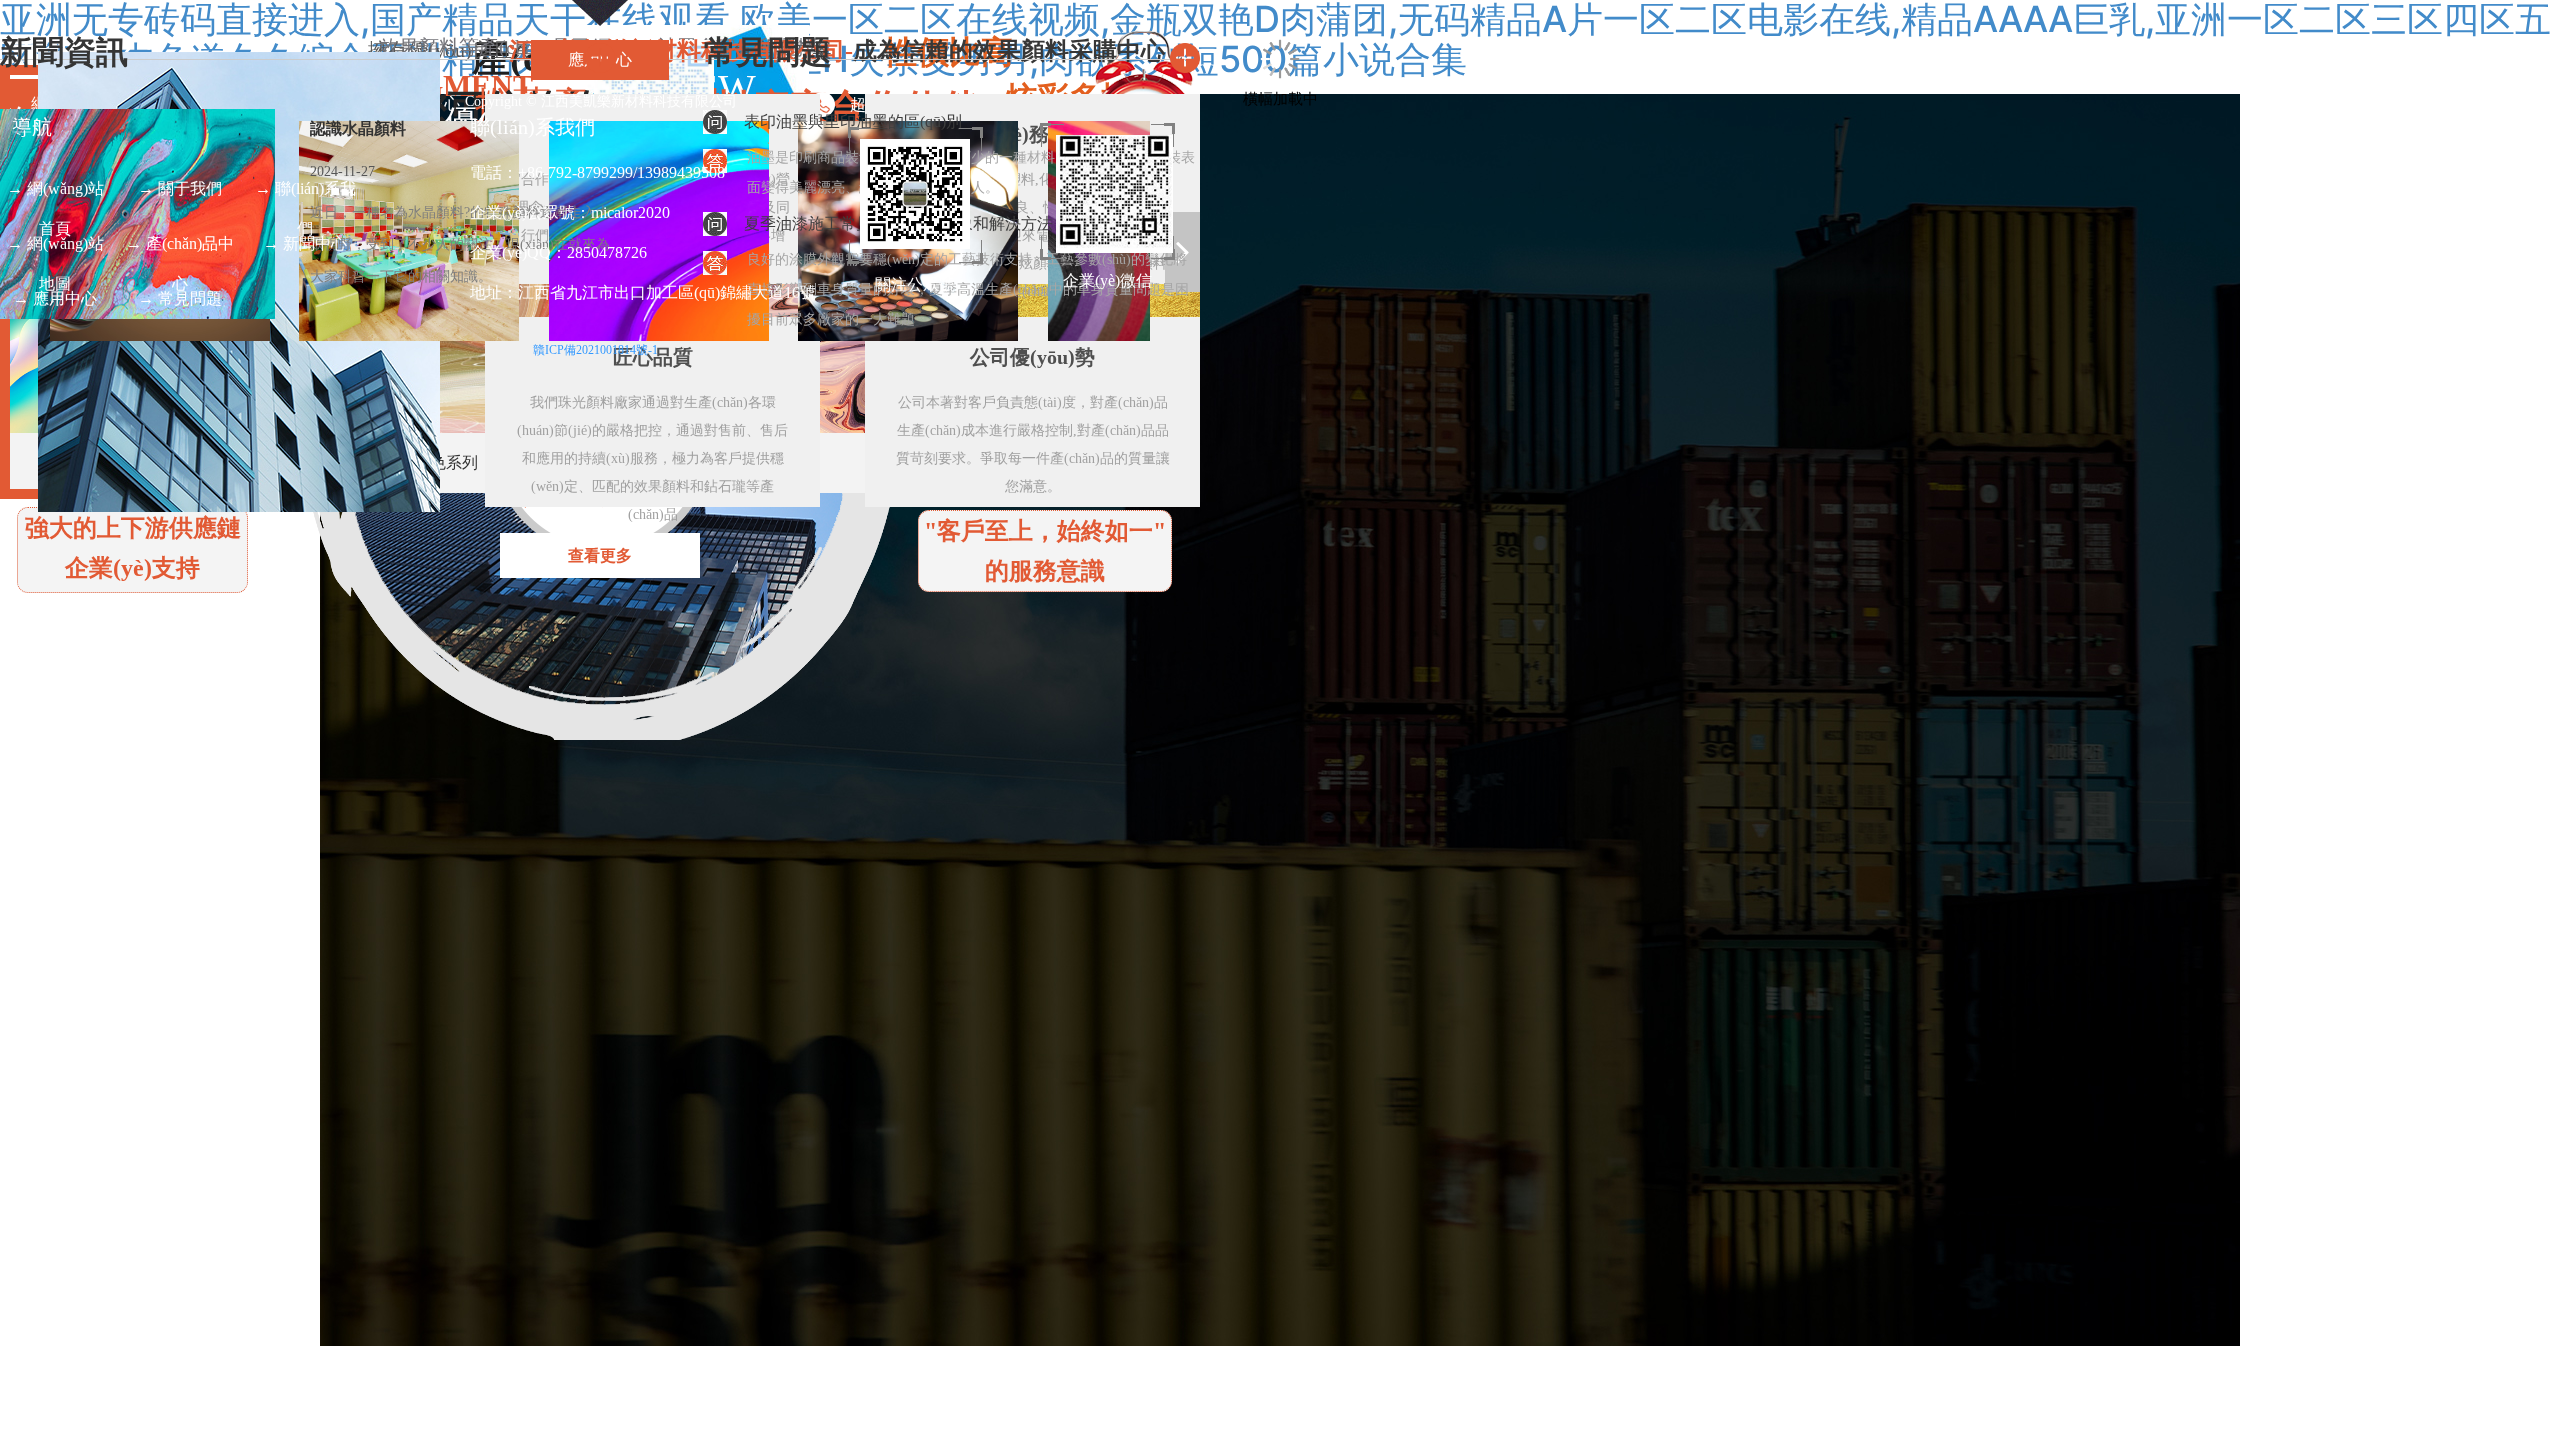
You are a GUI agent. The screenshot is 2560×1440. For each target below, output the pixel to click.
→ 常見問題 (180, 298)
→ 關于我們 (180, 188)
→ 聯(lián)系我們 (305, 194)
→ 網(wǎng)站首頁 (55, 194)
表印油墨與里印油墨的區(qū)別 (853, 121)
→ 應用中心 (55, 298)
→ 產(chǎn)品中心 (180, 249)
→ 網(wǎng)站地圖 (55, 249)
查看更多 (600, 555)
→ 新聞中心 (305, 243)
